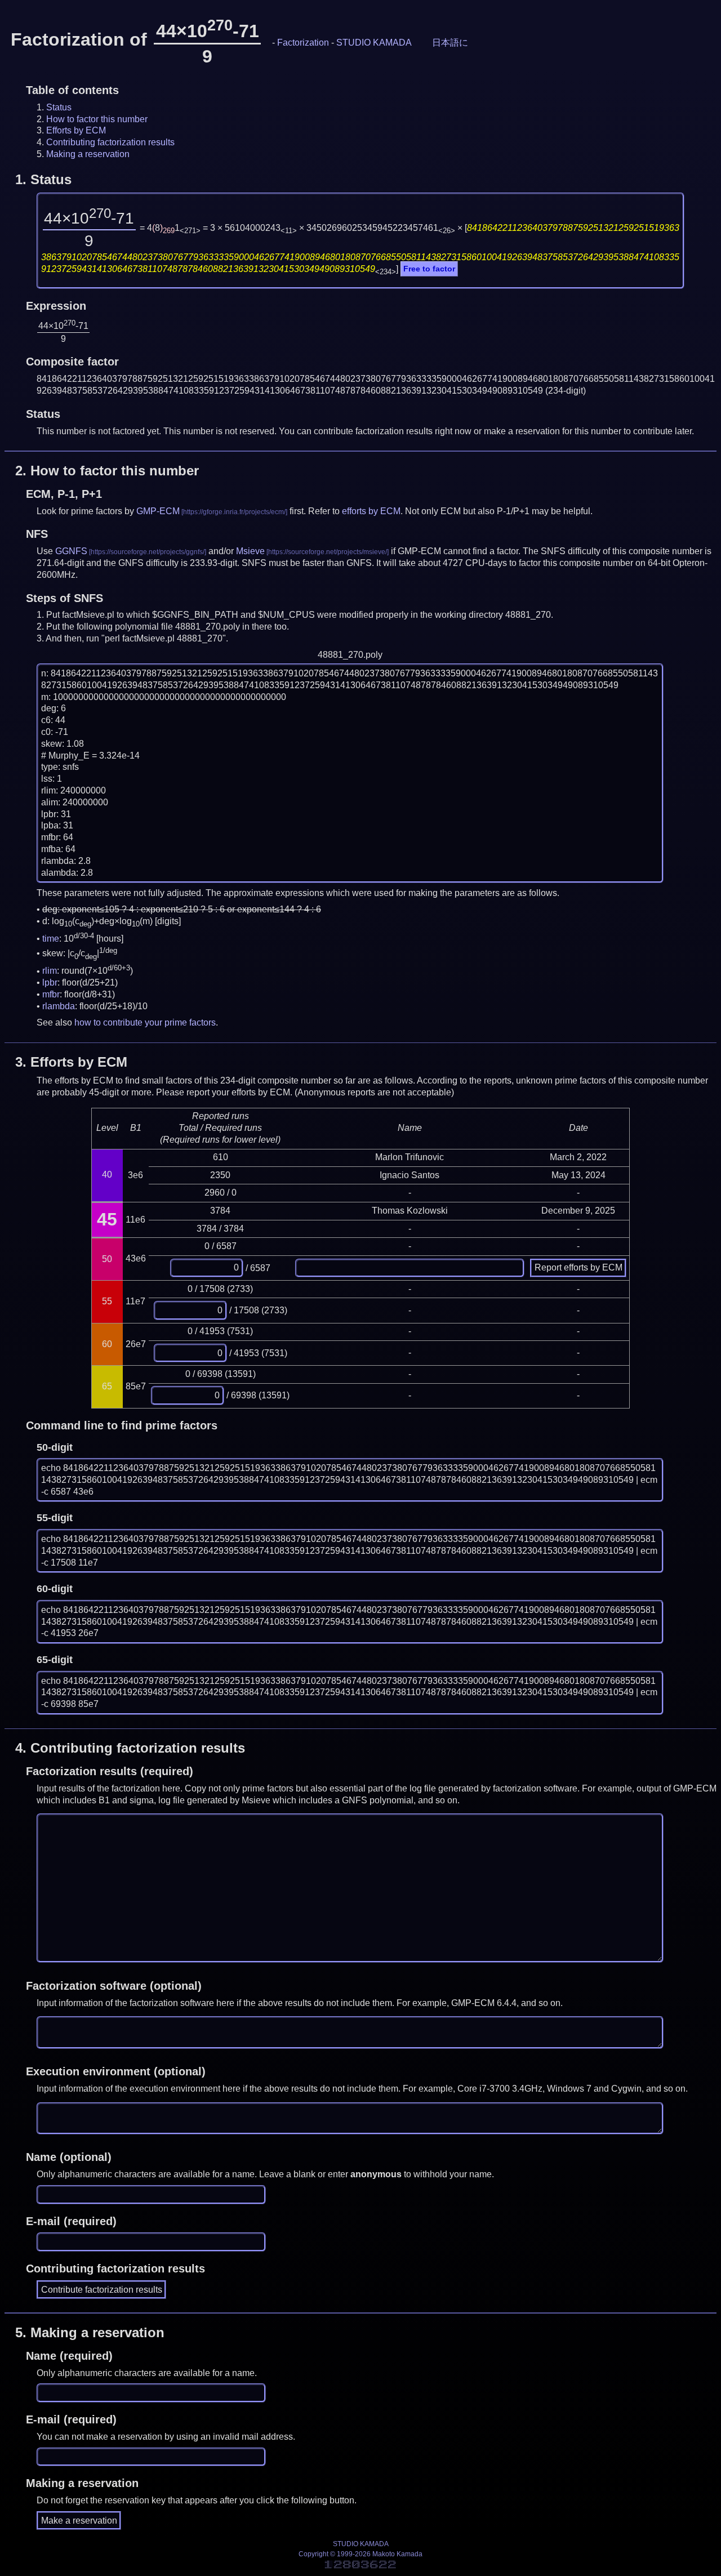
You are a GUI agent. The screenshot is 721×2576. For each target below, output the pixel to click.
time (51, 939)
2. (107, 471)
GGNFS (71, 551)
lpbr (50, 982)
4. (130, 1748)
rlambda (59, 1006)
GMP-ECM (158, 511)
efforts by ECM (371, 511)
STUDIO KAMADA (374, 43)
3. (71, 1062)
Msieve (250, 551)
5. (90, 2332)
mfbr (51, 994)
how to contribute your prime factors (145, 1022)
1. (43, 179)
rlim (50, 971)
